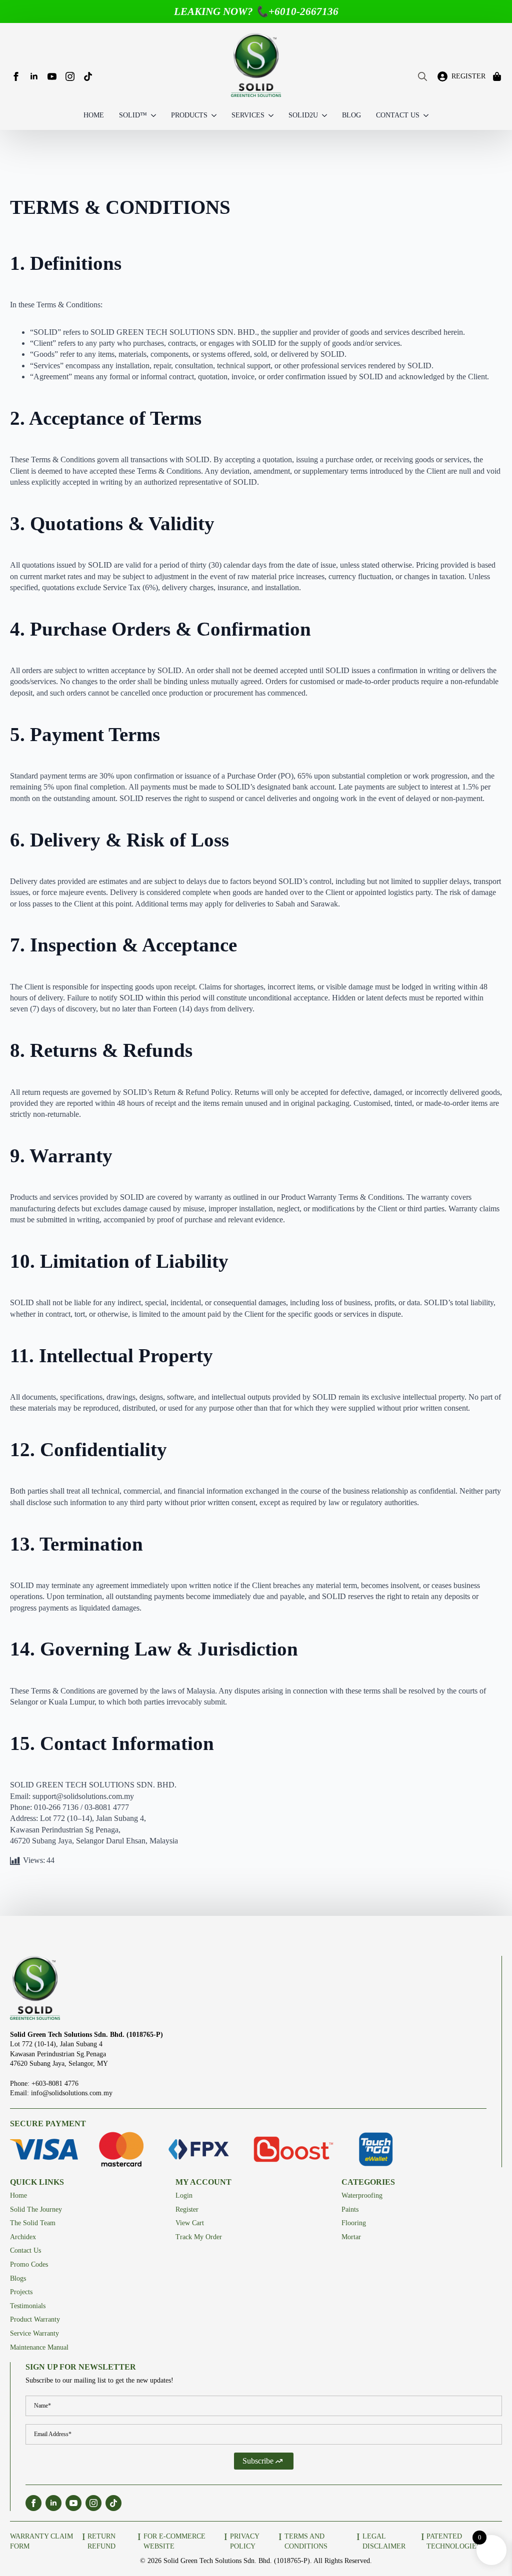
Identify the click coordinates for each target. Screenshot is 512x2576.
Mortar (351, 2237)
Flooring (354, 2223)
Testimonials (28, 2306)
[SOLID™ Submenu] (151, 116)
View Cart (190, 2223)
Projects (21, 2292)
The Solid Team (33, 2223)
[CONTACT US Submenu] (424, 116)
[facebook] (16, 76)
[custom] (88, 76)
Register (187, 2209)
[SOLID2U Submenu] (322, 116)
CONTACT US (398, 115)
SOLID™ (133, 115)
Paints (350, 2209)
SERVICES (248, 115)
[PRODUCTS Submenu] (212, 116)
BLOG (351, 115)
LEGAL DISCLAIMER (384, 2541)
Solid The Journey (36, 2209)
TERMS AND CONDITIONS (306, 2541)
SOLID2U (303, 115)
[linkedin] (34, 76)
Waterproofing (362, 2195)
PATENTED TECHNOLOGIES (453, 2541)
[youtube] (52, 76)
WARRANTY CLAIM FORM (41, 2541)
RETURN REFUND (101, 2541)
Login (184, 2195)
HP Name (17, 2368)
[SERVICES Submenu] (269, 116)
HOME (94, 115)
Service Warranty (34, 2333)
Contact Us (25, 2250)
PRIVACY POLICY (244, 2541)
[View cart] (497, 76)
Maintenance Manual (39, 2347)
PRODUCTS (189, 115)
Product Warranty (35, 2319)
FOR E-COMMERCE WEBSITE (174, 2541)
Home (18, 2195)
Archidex (23, 2237)
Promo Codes (29, 2264)
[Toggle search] (422, 76)
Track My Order (199, 2237)
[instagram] (70, 76)
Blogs (18, 2278)
